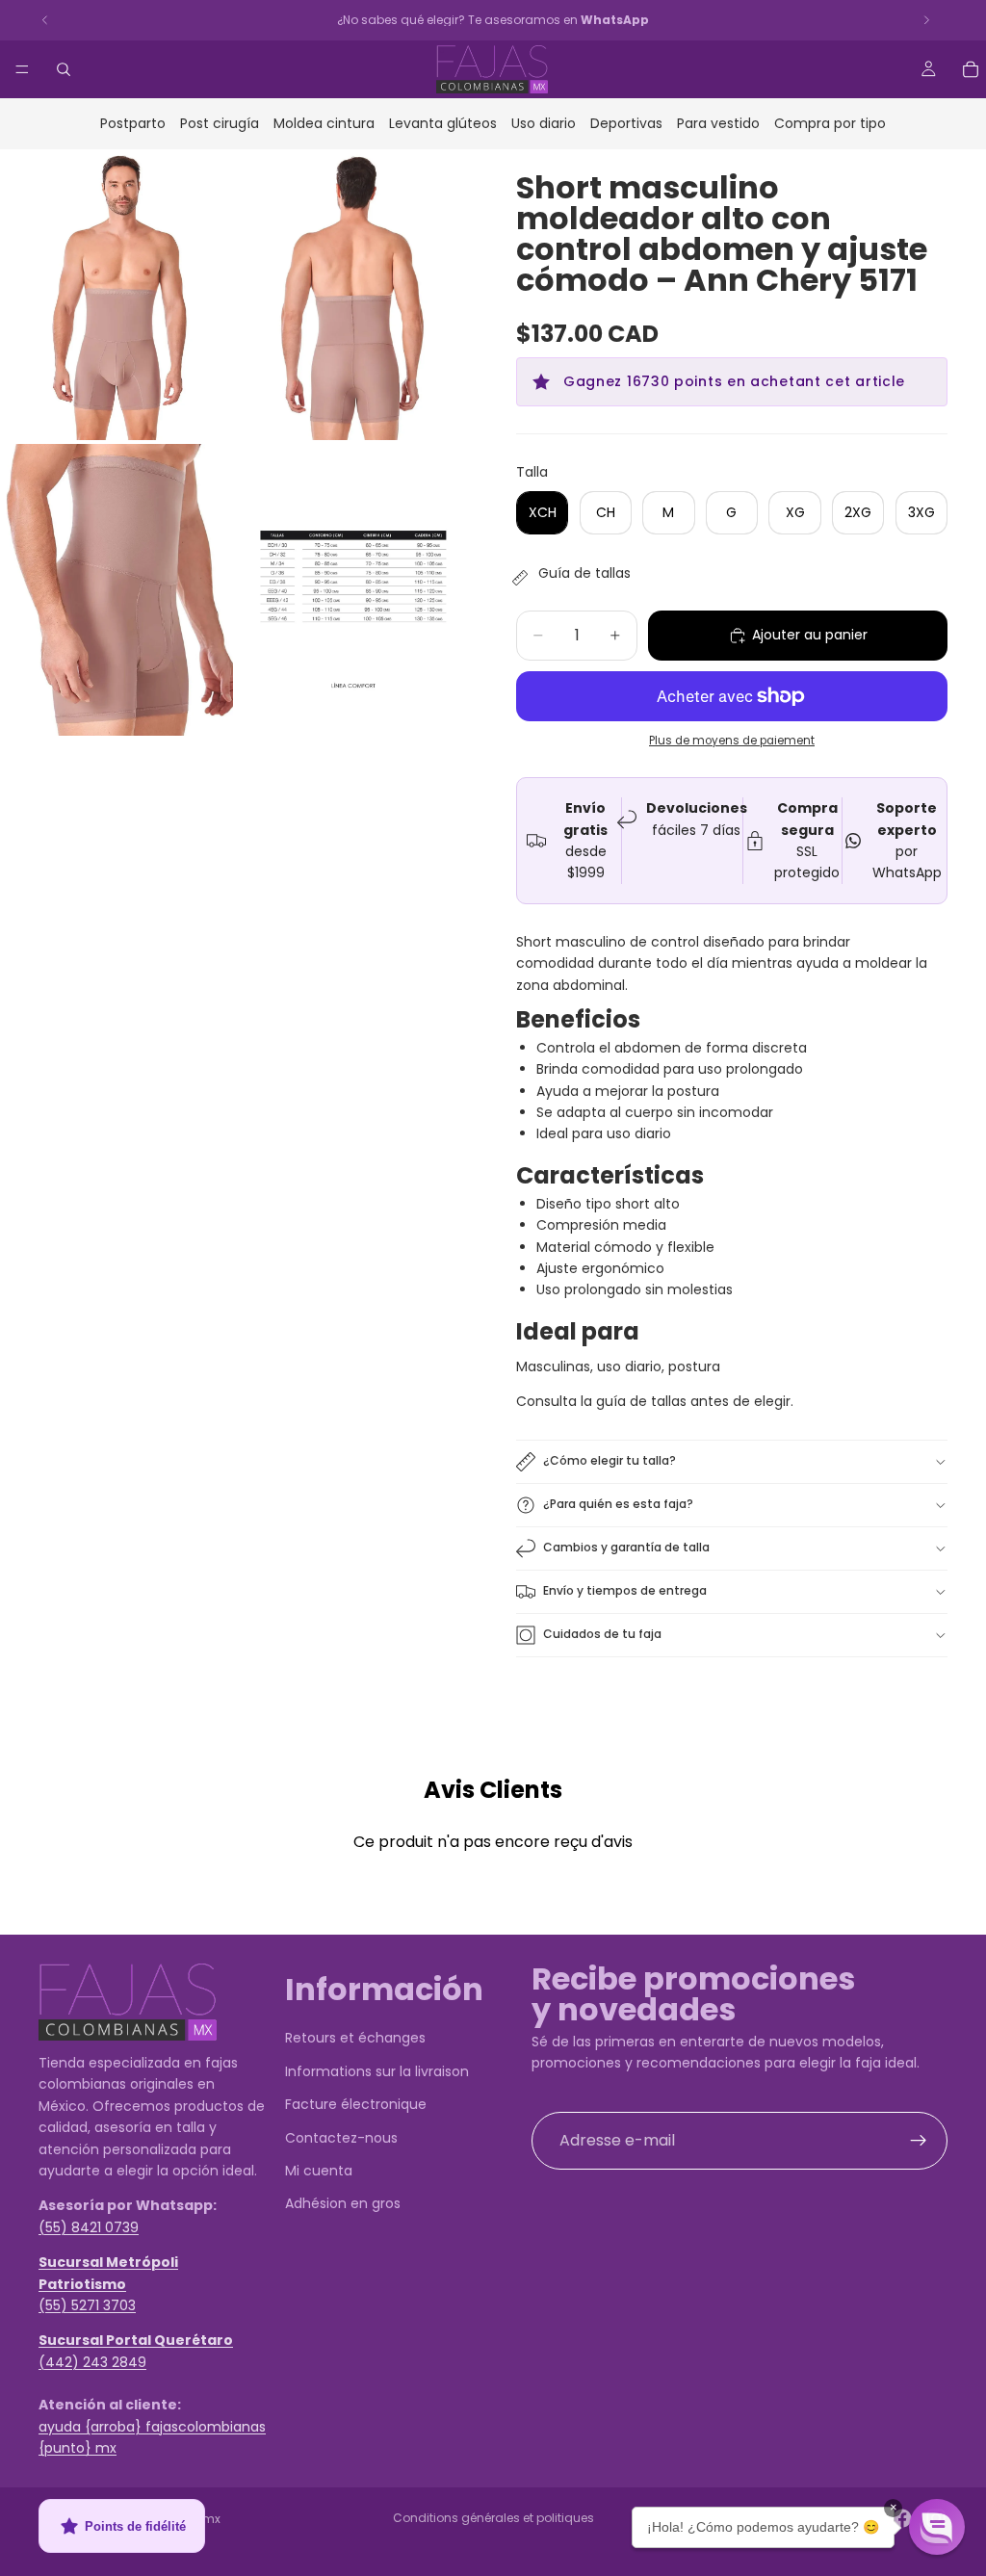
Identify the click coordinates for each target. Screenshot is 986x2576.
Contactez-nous (341, 2137)
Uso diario (544, 123)
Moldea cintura (324, 123)
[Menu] (22, 69)
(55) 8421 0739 (89, 2226)
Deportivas (626, 123)
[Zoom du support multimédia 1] (117, 295)
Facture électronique (356, 2104)
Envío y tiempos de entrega (625, 1590)
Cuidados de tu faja (602, 1634)
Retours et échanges (355, 2038)
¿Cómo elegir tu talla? (610, 1460)
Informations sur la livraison (377, 2070)
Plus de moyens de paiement (732, 741)
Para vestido (718, 123)
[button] (937, 2527)
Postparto (133, 123)
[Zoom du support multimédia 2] (353, 295)
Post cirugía (220, 123)
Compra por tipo (830, 123)
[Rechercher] (64, 69)
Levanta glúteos (443, 123)
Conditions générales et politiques (493, 2518)
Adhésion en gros (343, 2203)
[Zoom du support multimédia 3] (117, 590)
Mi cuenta (319, 2171)
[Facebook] (902, 2518)
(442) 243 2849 (92, 2361)
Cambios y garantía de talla (626, 1547)
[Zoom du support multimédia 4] (353, 590)
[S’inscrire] (919, 2140)
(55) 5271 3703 (87, 2304)
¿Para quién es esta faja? (618, 1504)
